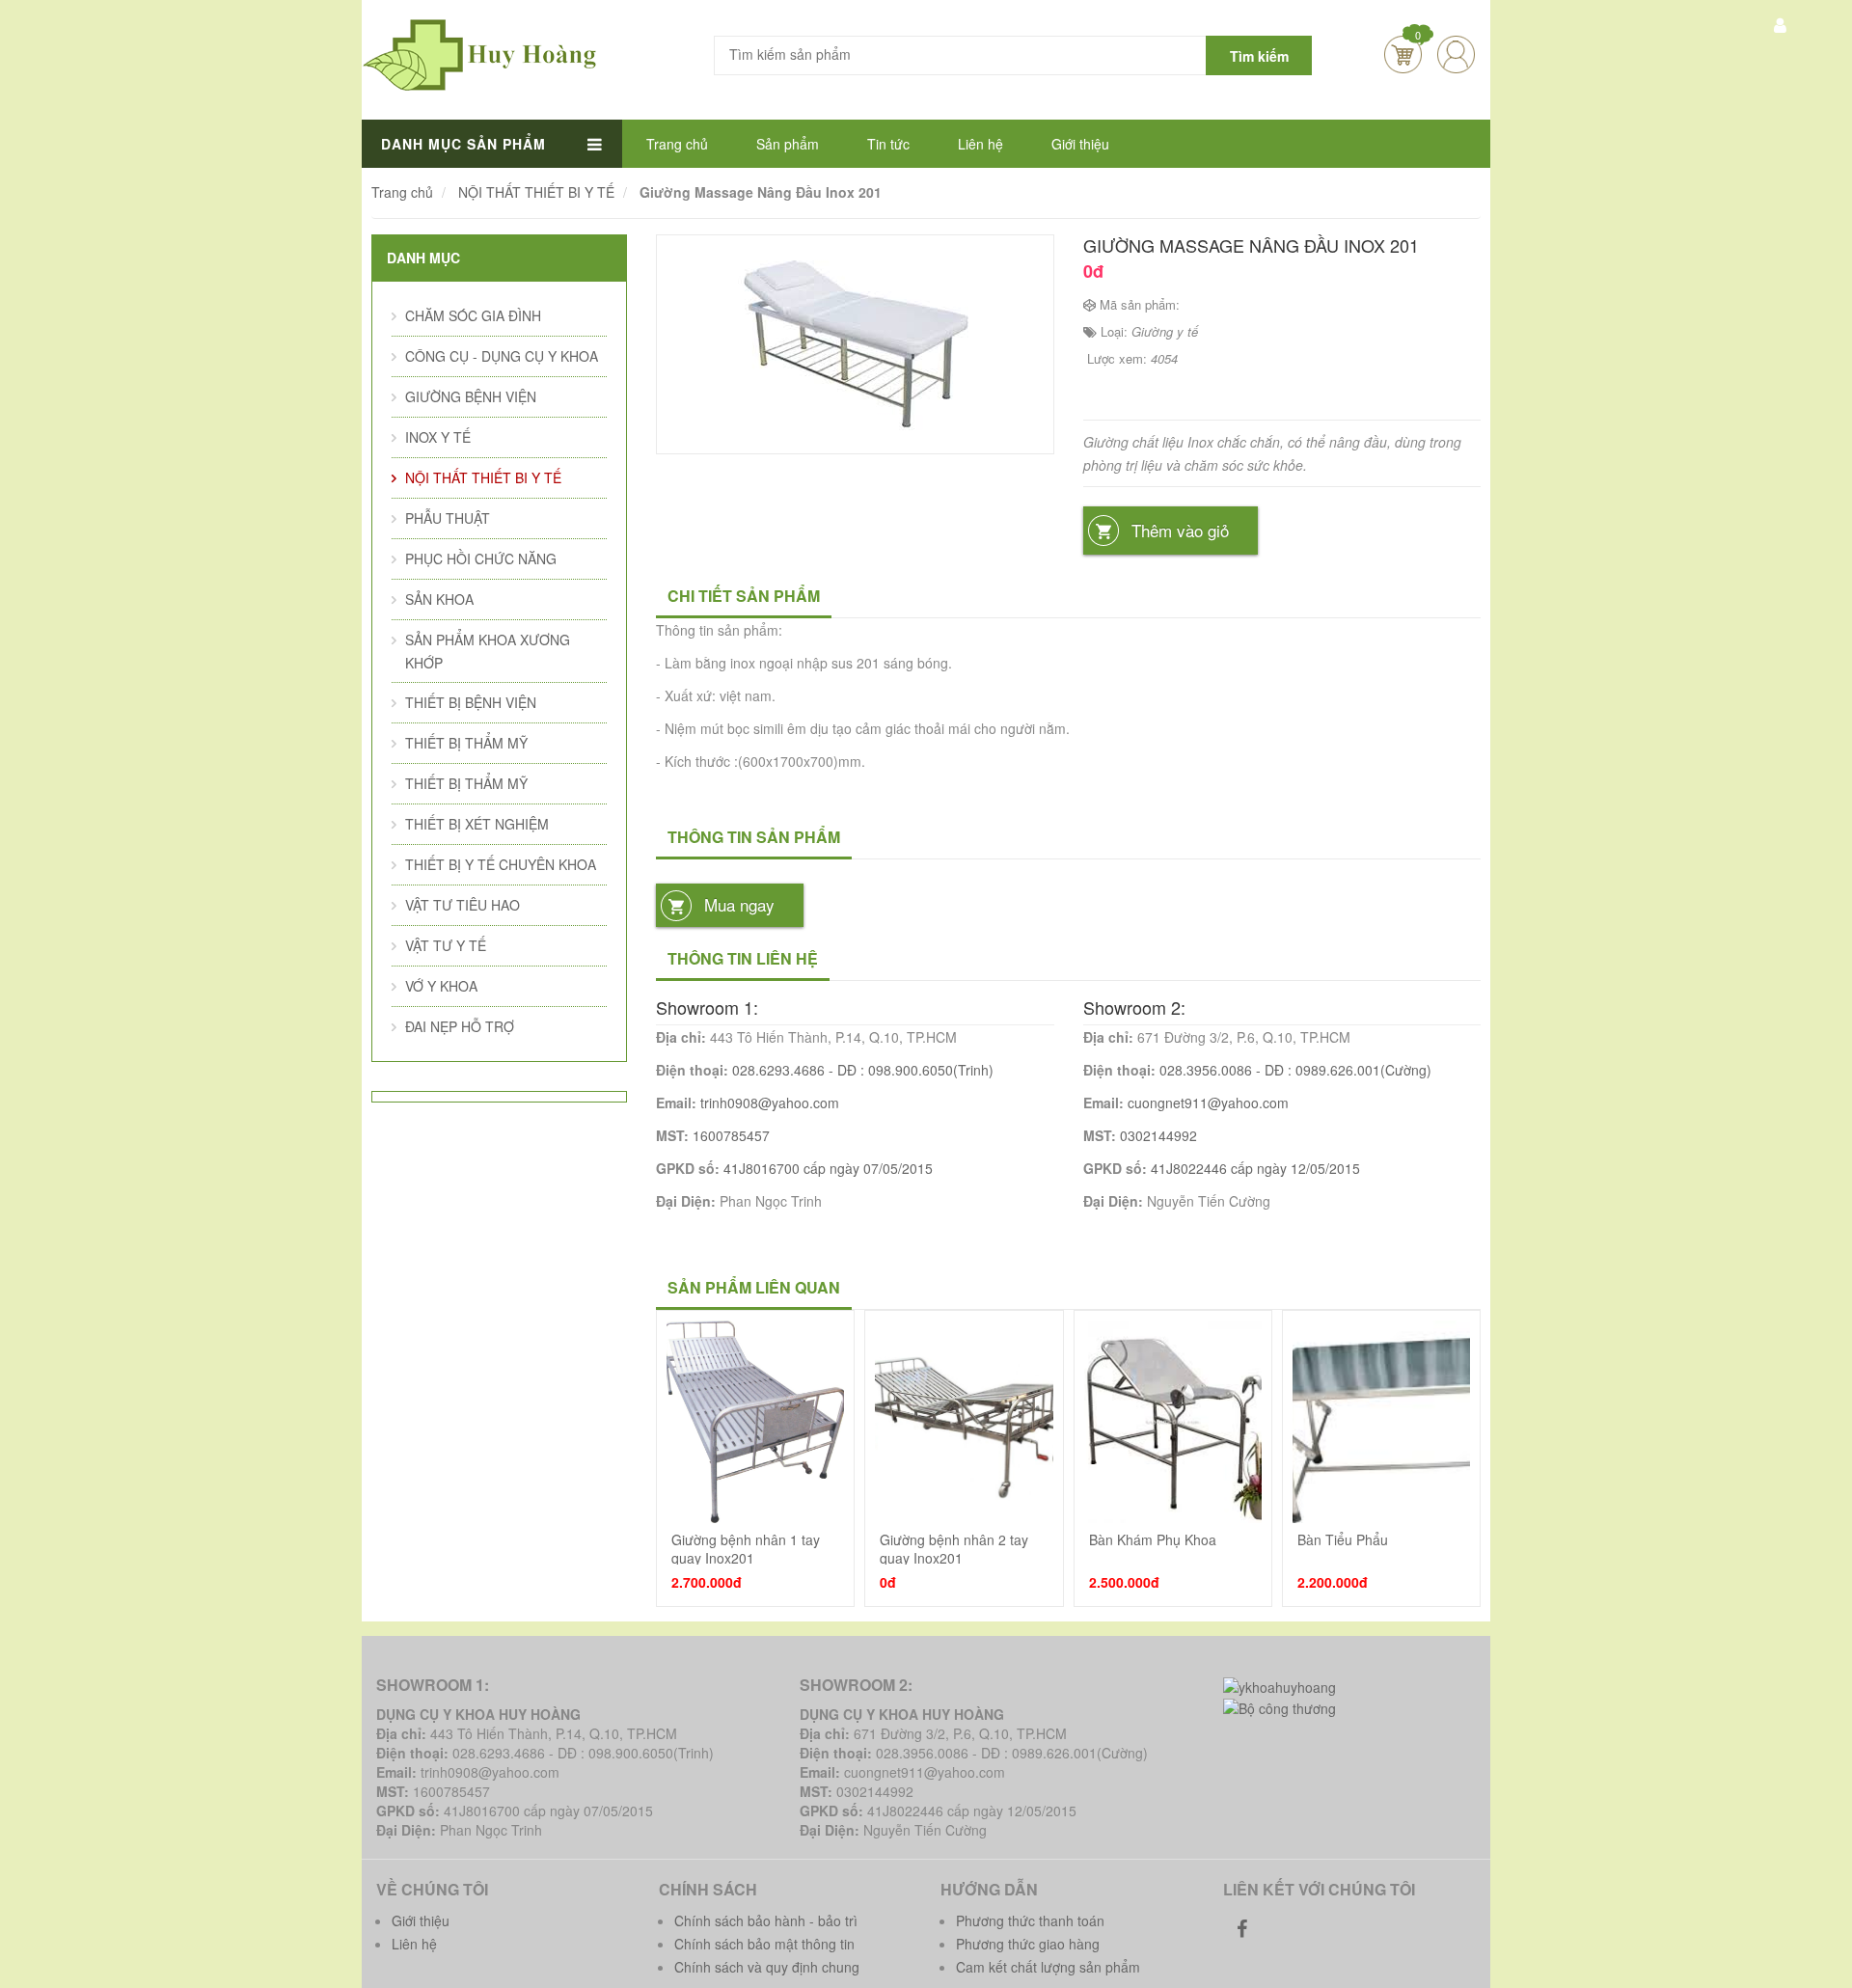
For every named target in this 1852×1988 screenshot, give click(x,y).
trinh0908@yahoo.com (770, 1103)
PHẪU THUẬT (448, 518)
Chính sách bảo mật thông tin (764, 1944)
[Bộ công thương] (1280, 1706)
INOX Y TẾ (438, 437)
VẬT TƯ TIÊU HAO (463, 905)
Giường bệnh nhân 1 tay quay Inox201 (746, 1548)
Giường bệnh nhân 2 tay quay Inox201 (954, 1548)
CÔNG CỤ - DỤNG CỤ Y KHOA (502, 356)
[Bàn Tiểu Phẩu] (1381, 1422)
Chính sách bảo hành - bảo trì (766, 1920)
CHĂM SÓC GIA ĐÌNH (473, 315)
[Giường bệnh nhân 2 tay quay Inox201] (964, 1422)
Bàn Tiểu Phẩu (1343, 1539)
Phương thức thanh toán (1030, 1920)
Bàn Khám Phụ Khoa (1153, 1539)
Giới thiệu (1080, 144)
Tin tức (888, 144)
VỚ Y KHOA (441, 986)
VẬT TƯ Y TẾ (446, 945)
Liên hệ (980, 144)
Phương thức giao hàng (1028, 1944)
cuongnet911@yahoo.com (1208, 1103)
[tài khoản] (1780, 24)
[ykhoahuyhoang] (1280, 1684)
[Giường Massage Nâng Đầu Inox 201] (855, 342)
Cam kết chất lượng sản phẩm (1048, 1967)
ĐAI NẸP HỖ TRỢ (460, 1026)
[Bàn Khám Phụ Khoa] (1173, 1422)
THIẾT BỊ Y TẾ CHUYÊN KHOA (501, 864)
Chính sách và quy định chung (767, 1967)
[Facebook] (1242, 1928)
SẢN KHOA (439, 599)
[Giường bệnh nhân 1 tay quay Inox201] (755, 1422)
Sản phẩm (788, 144)
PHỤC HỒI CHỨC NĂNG (481, 558)
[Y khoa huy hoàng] (480, 53)
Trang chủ (677, 144)
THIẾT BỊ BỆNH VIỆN (471, 702)
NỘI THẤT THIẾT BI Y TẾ (483, 477)
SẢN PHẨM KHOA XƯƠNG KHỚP (488, 651)
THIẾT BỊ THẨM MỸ (466, 743)
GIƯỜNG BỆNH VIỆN (471, 396)
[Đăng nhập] (1456, 54)
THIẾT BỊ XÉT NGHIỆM (477, 824)
